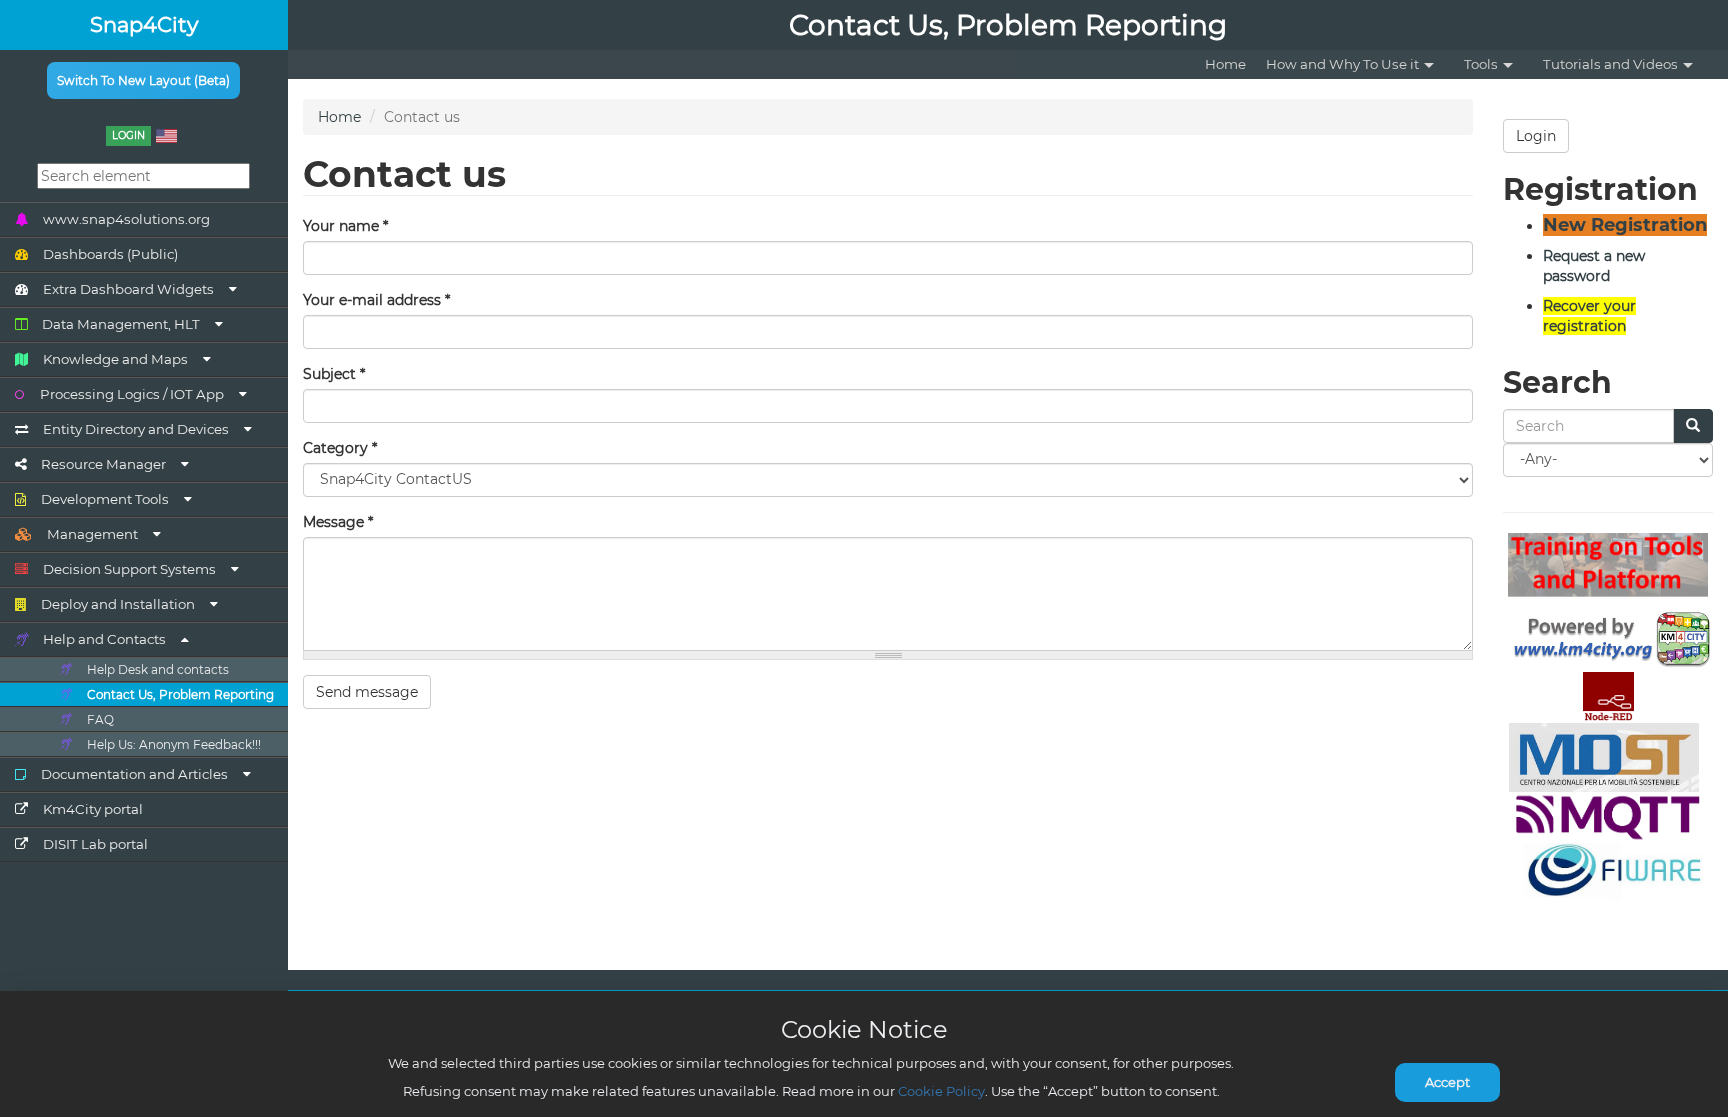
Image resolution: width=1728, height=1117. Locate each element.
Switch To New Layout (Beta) (143, 80)
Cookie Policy (941, 1091)
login (128, 135)
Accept (1447, 1082)
